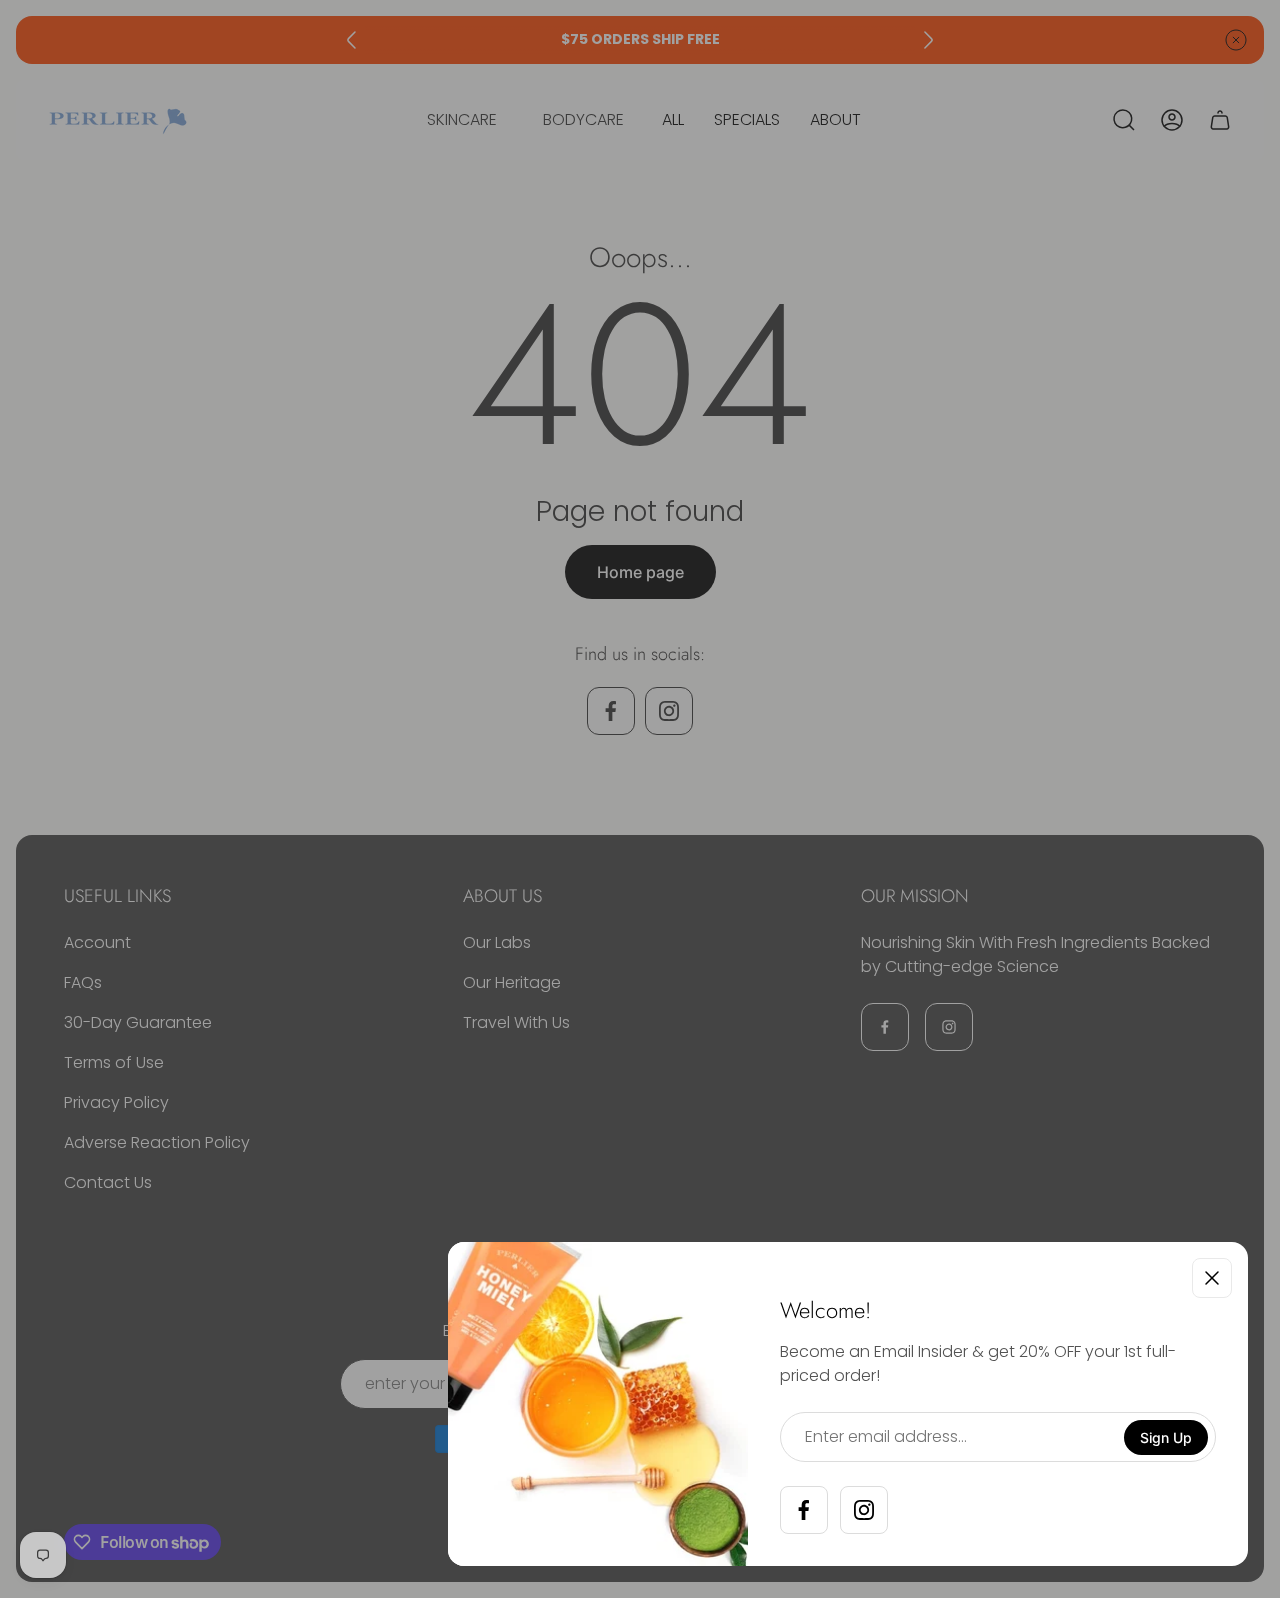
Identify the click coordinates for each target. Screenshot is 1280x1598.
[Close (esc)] (1212, 1278)
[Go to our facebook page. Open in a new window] (804, 1510)
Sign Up (1166, 1437)
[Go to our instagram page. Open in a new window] (864, 1510)
